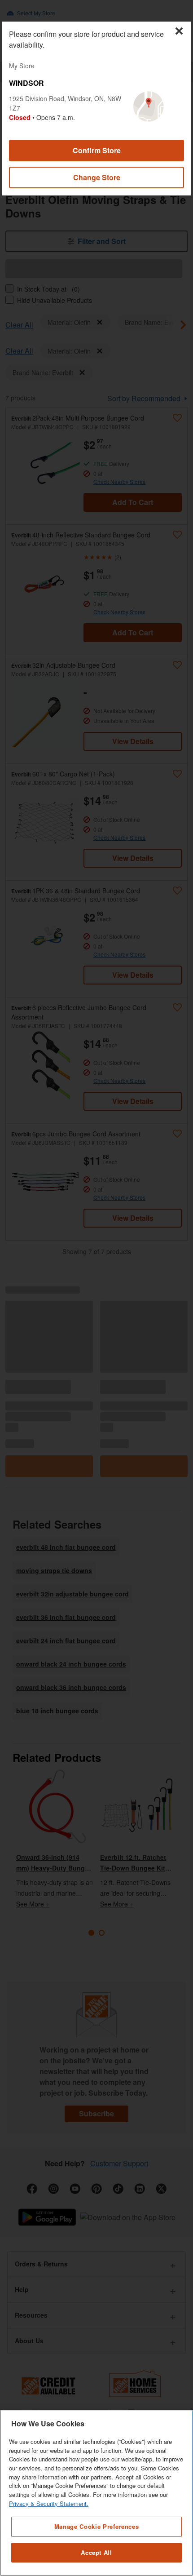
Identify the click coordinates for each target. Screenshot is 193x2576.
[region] (96, 2493)
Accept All (96, 2552)
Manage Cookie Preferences (96, 2526)
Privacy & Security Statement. (49, 2503)
